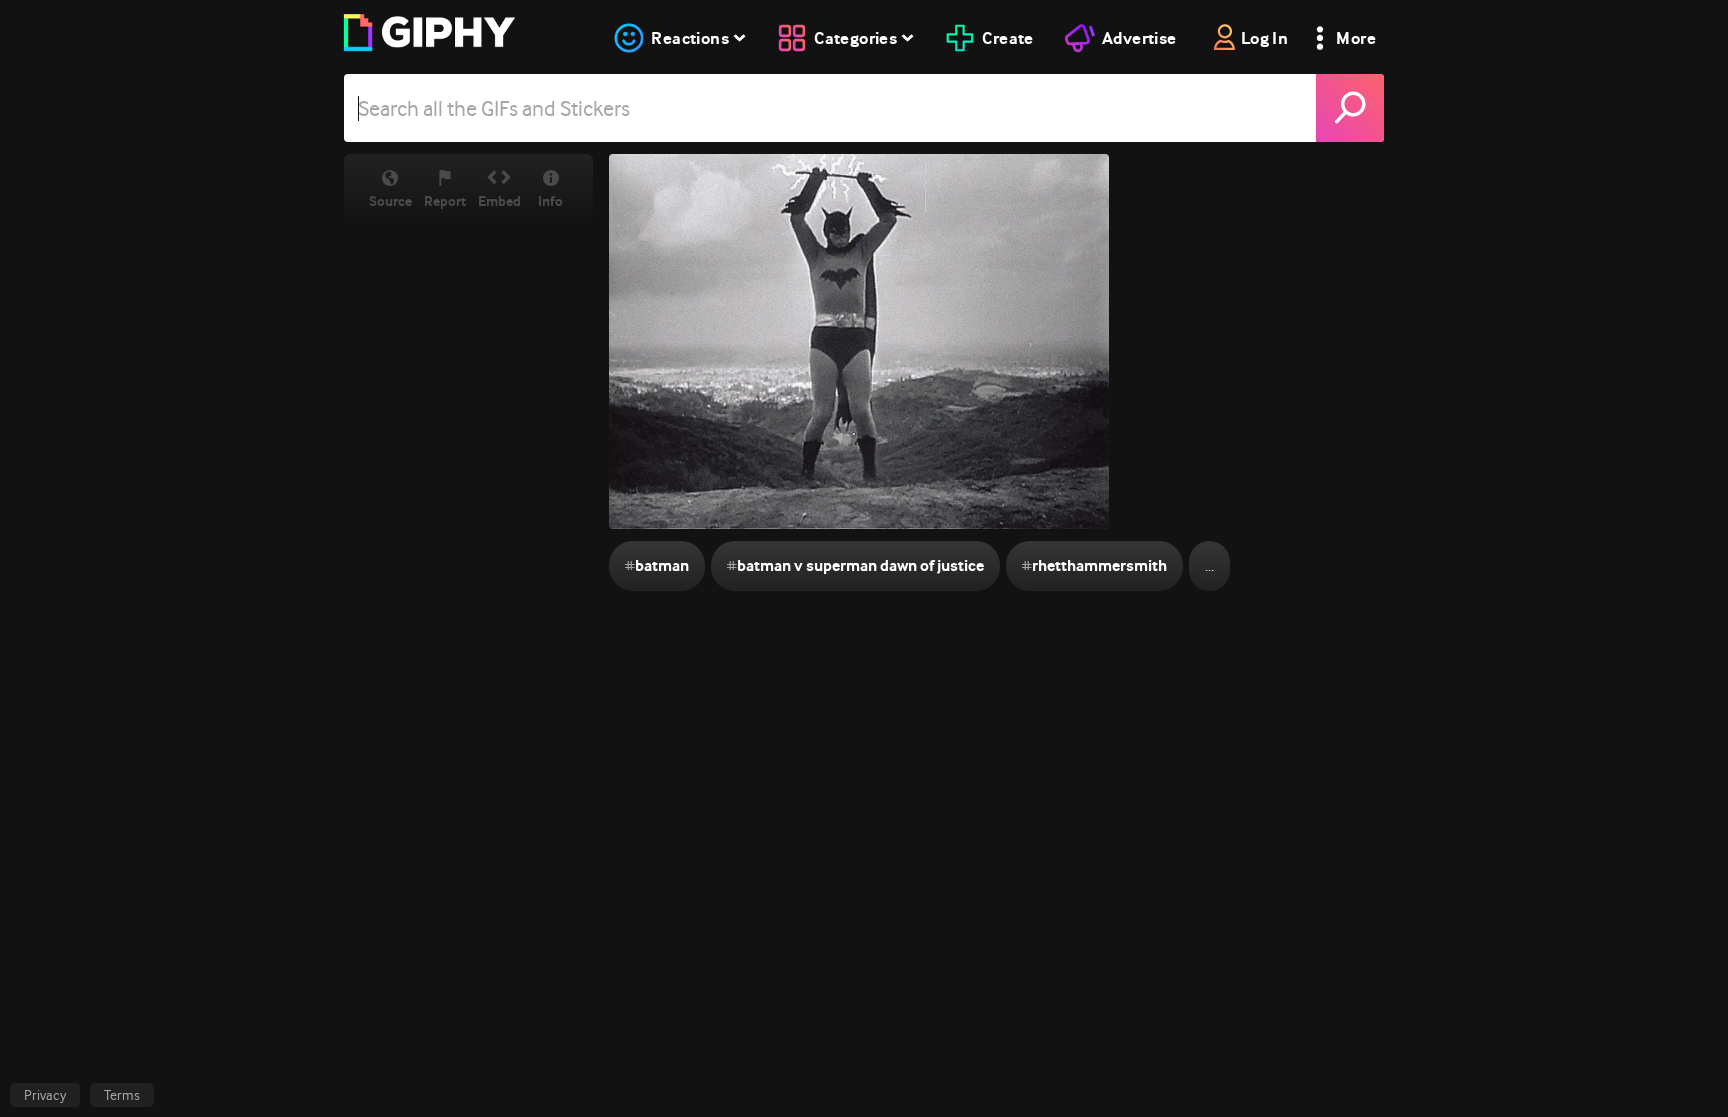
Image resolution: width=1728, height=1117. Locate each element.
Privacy (45, 1095)
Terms (122, 1095)
